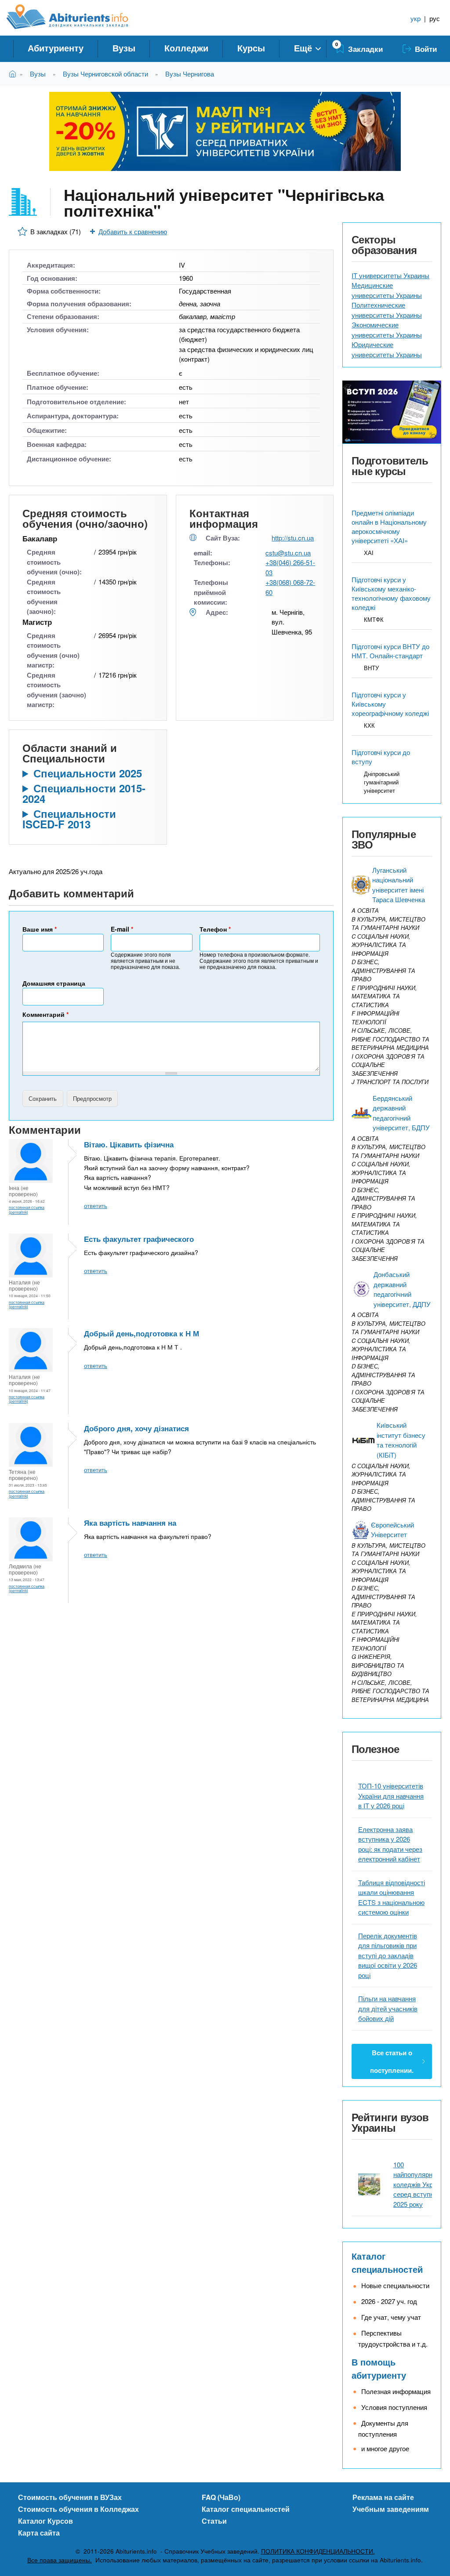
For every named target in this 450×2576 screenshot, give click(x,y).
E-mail (122, 929)
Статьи (214, 2521)
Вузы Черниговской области (105, 74)
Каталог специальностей (387, 2262)
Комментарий (45, 1014)
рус (435, 18)
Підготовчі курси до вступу (381, 757)
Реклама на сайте (383, 2497)
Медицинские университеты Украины (387, 290)
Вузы (124, 48)
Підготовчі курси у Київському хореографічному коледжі (390, 704)
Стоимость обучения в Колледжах (78, 2509)
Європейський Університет (392, 1530)
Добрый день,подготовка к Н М (142, 1333)
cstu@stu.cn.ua (288, 553)
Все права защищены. (60, 2560)
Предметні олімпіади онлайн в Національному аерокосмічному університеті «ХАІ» (389, 526)
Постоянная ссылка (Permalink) (27, 1209)
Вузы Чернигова (190, 74)
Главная (14, 74)
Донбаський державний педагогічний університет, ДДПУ (402, 1289)
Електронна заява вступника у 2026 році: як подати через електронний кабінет (390, 1844)
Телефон (215, 929)
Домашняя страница (54, 983)
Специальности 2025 (88, 773)
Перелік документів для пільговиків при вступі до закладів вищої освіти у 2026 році (388, 1955)
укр (416, 18)
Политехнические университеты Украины (387, 310)
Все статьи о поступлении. (392, 2061)
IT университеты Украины (390, 275)
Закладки (365, 49)
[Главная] (77, 17)
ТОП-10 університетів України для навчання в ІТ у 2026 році (391, 1796)
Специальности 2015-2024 (84, 793)
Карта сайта (39, 2533)
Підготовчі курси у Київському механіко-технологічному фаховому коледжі (391, 593)
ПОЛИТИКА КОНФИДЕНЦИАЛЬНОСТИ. (318, 2551)
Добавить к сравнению (133, 231)
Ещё (303, 48)
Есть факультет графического (139, 1239)
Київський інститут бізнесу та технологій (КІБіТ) (401, 1440)
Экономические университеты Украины (387, 330)
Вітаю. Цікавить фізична (129, 1144)
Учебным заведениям (391, 2509)
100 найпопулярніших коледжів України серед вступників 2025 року (420, 2184)
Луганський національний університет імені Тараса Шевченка (399, 885)
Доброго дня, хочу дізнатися (136, 1428)
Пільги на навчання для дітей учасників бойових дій (388, 2008)
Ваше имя (40, 929)
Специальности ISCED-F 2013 (69, 819)
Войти (426, 49)
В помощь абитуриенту (379, 2368)
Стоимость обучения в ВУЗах (70, 2497)
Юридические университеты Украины (387, 349)
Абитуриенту (56, 48)
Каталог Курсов (45, 2521)
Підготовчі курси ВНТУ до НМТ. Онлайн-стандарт (390, 651)
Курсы (251, 48)
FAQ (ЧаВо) (221, 2497)
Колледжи (186, 48)
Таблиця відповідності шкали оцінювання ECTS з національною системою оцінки (392, 1897)
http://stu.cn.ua (293, 538)
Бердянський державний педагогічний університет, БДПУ (401, 1113)
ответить (96, 1206)
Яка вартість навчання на (130, 1523)
